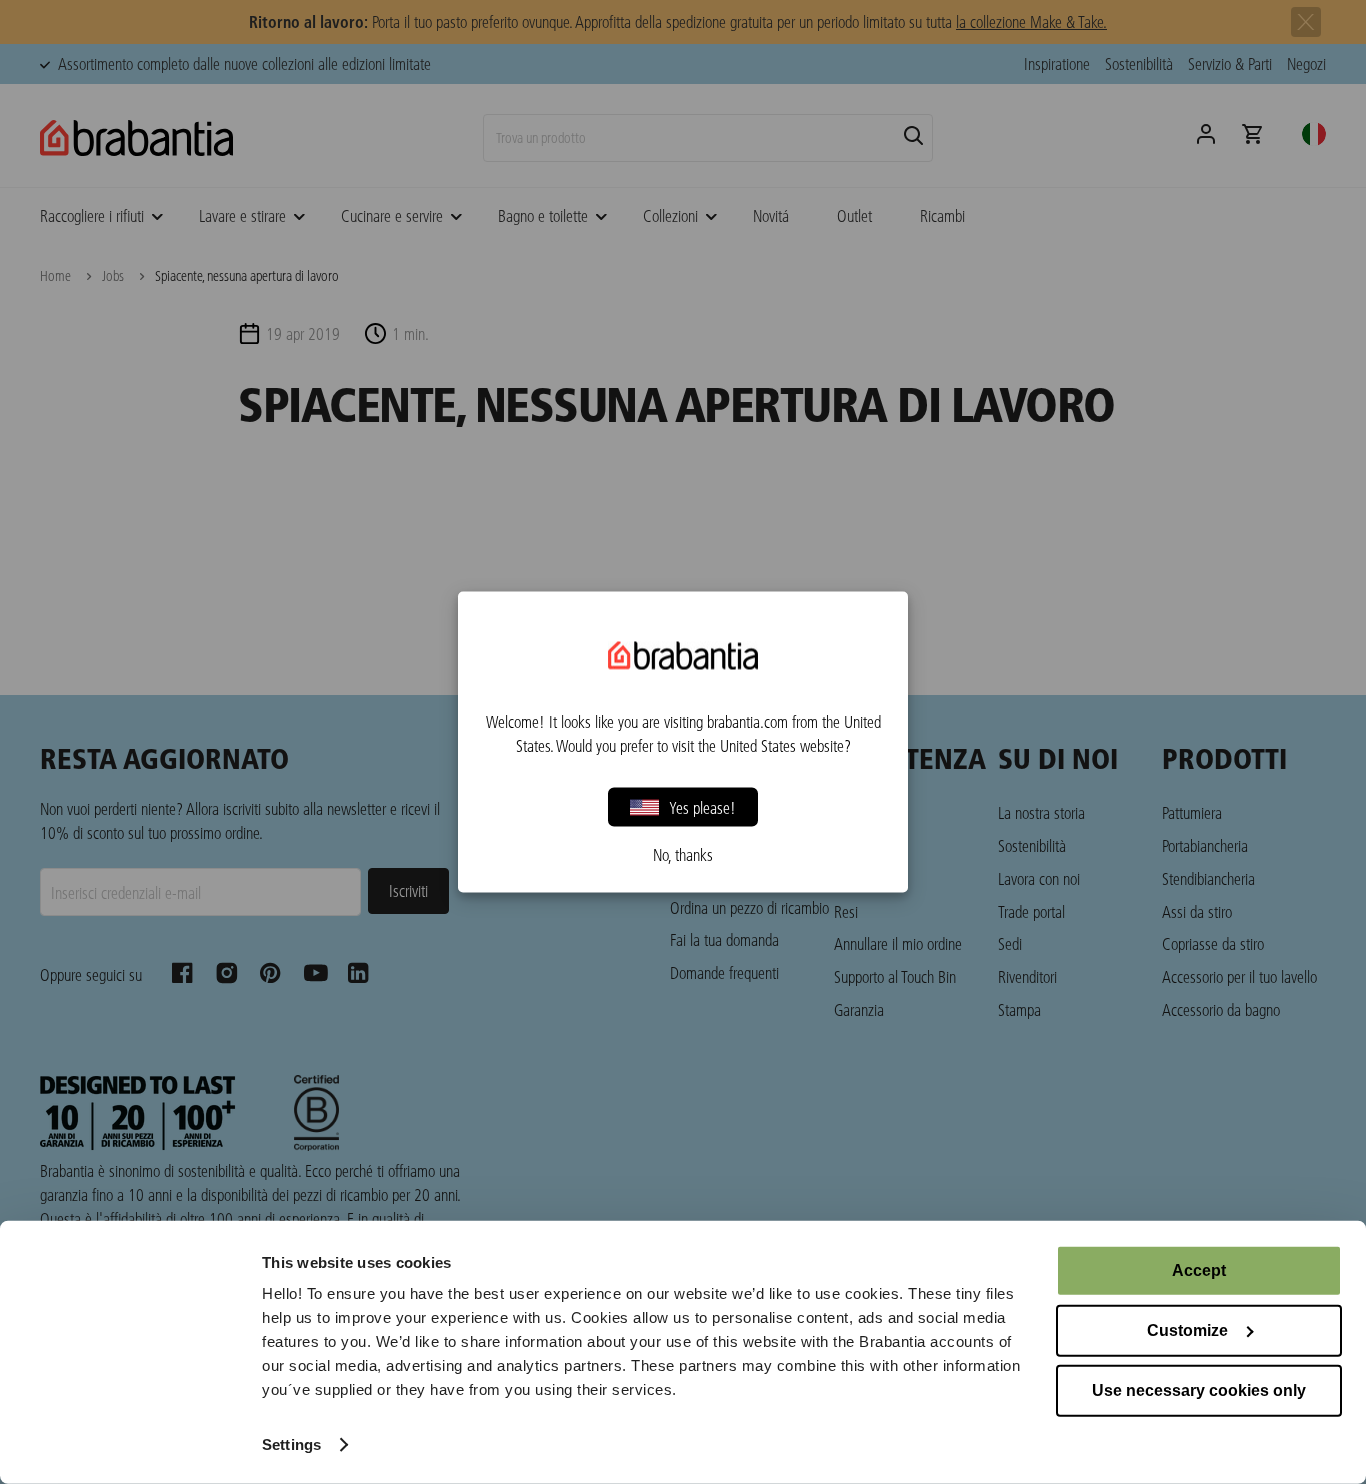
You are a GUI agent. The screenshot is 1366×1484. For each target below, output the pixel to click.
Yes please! (702, 806)
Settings (291, 1444)
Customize (1187, 1330)
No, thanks (683, 855)
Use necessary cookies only (1199, 1390)
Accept (1199, 1270)
